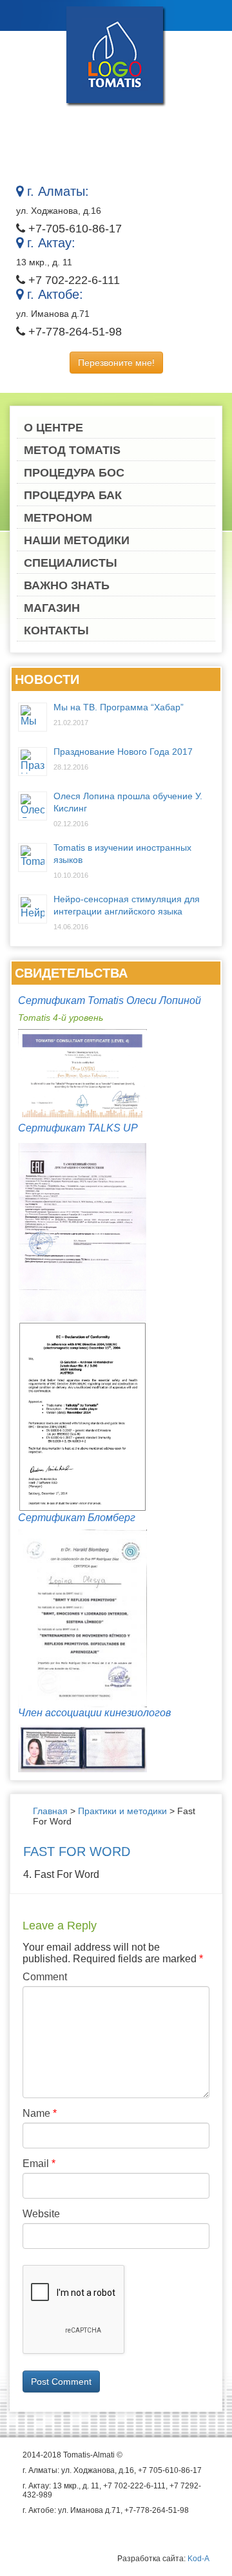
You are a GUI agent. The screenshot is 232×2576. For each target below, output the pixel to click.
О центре (53, 428)
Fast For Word (77, 1851)
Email (39, 2164)
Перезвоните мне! (116, 363)
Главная (50, 1811)
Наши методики (77, 540)
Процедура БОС (74, 473)
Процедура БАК (73, 495)
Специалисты (71, 563)
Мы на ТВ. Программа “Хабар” (119, 707)
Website (41, 2214)
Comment (45, 1977)
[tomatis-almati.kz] (116, 55)
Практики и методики (122, 1811)
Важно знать (67, 585)
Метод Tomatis (72, 450)
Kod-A (198, 2559)
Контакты (56, 630)
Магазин (52, 608)
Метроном (58, 518)
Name (40, 2113)
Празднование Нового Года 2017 (123, 752)
